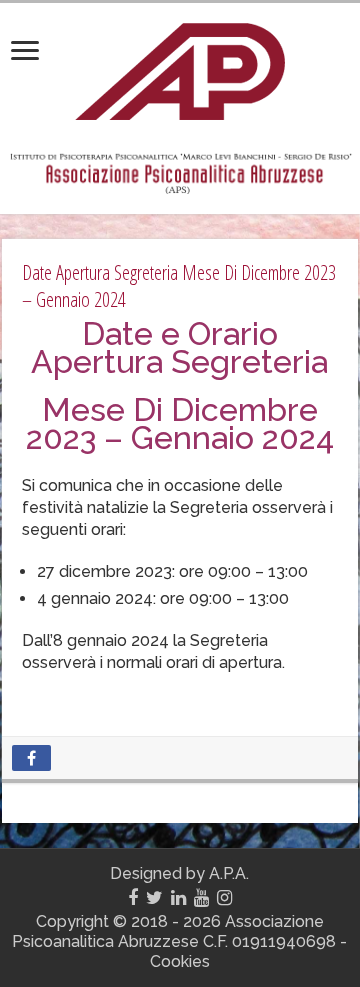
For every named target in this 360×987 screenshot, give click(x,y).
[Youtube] (201, 898)
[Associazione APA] (180, 68)
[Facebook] (133, 898)
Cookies (180, 961)
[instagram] (224, 898)
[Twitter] (154, 898)
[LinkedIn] (178, 898)
